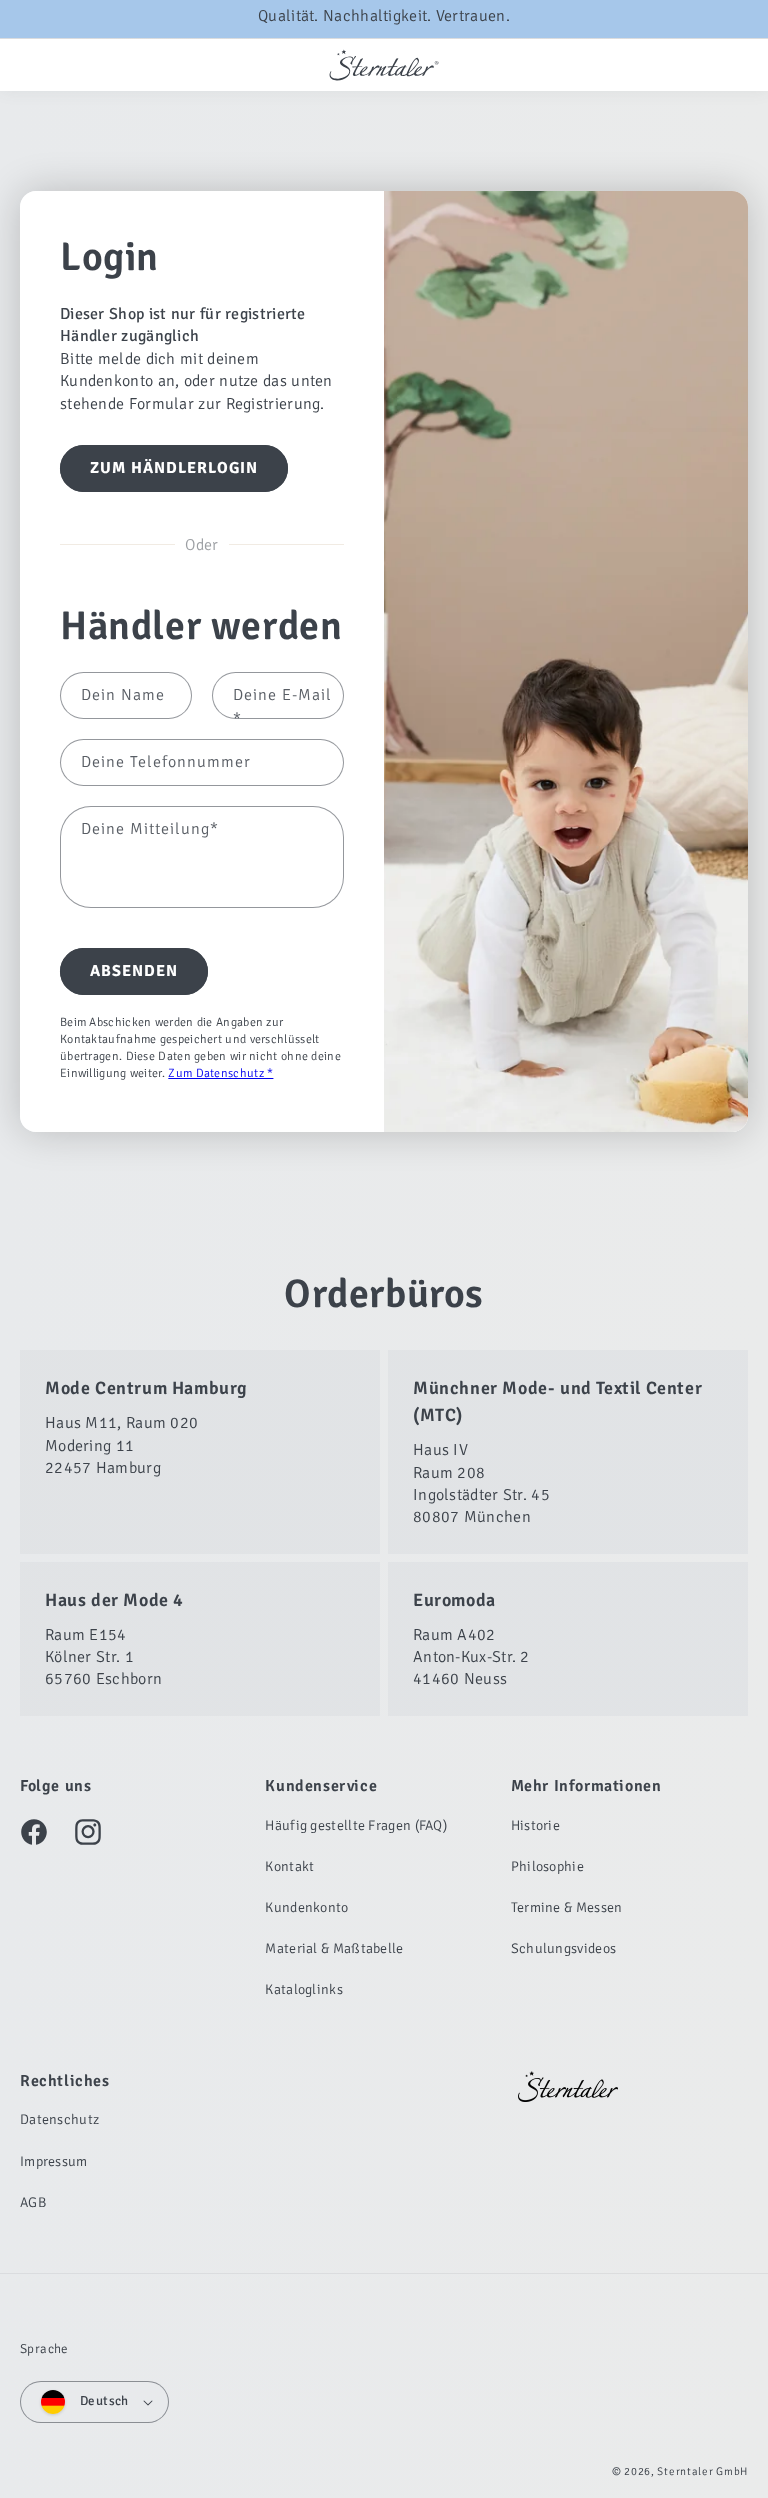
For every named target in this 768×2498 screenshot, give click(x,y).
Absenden (134, 971)
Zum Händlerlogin (174, 467)
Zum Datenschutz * (220, 1072)
